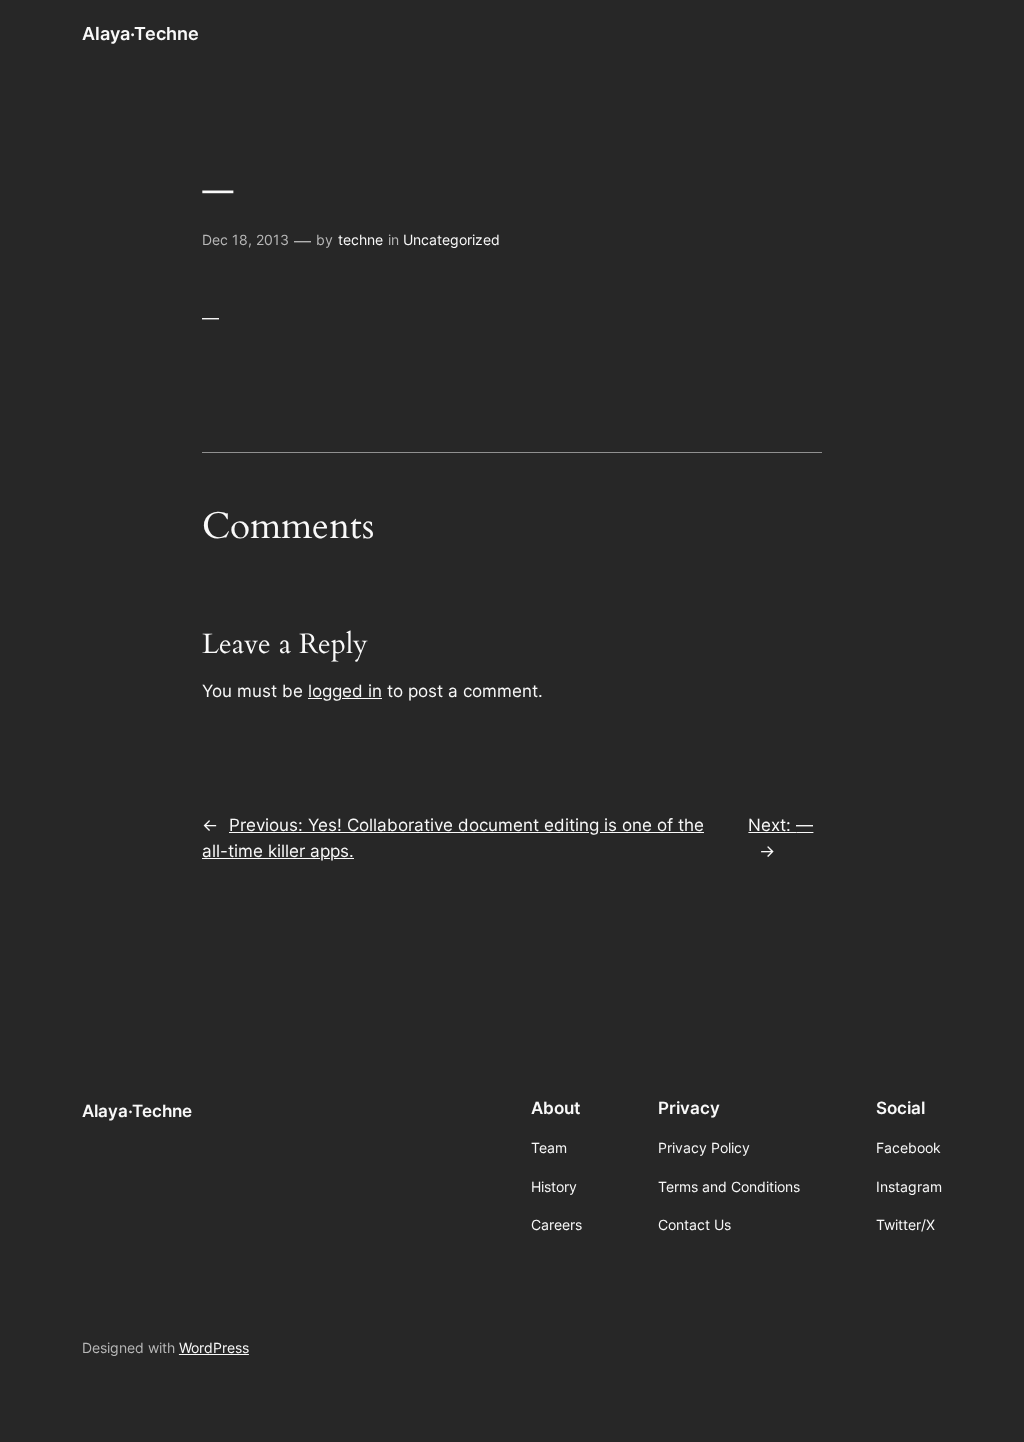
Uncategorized (451, 239)
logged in (345, 691)
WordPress (214, 1347)
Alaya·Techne (140, 33)
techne (360, 239)
